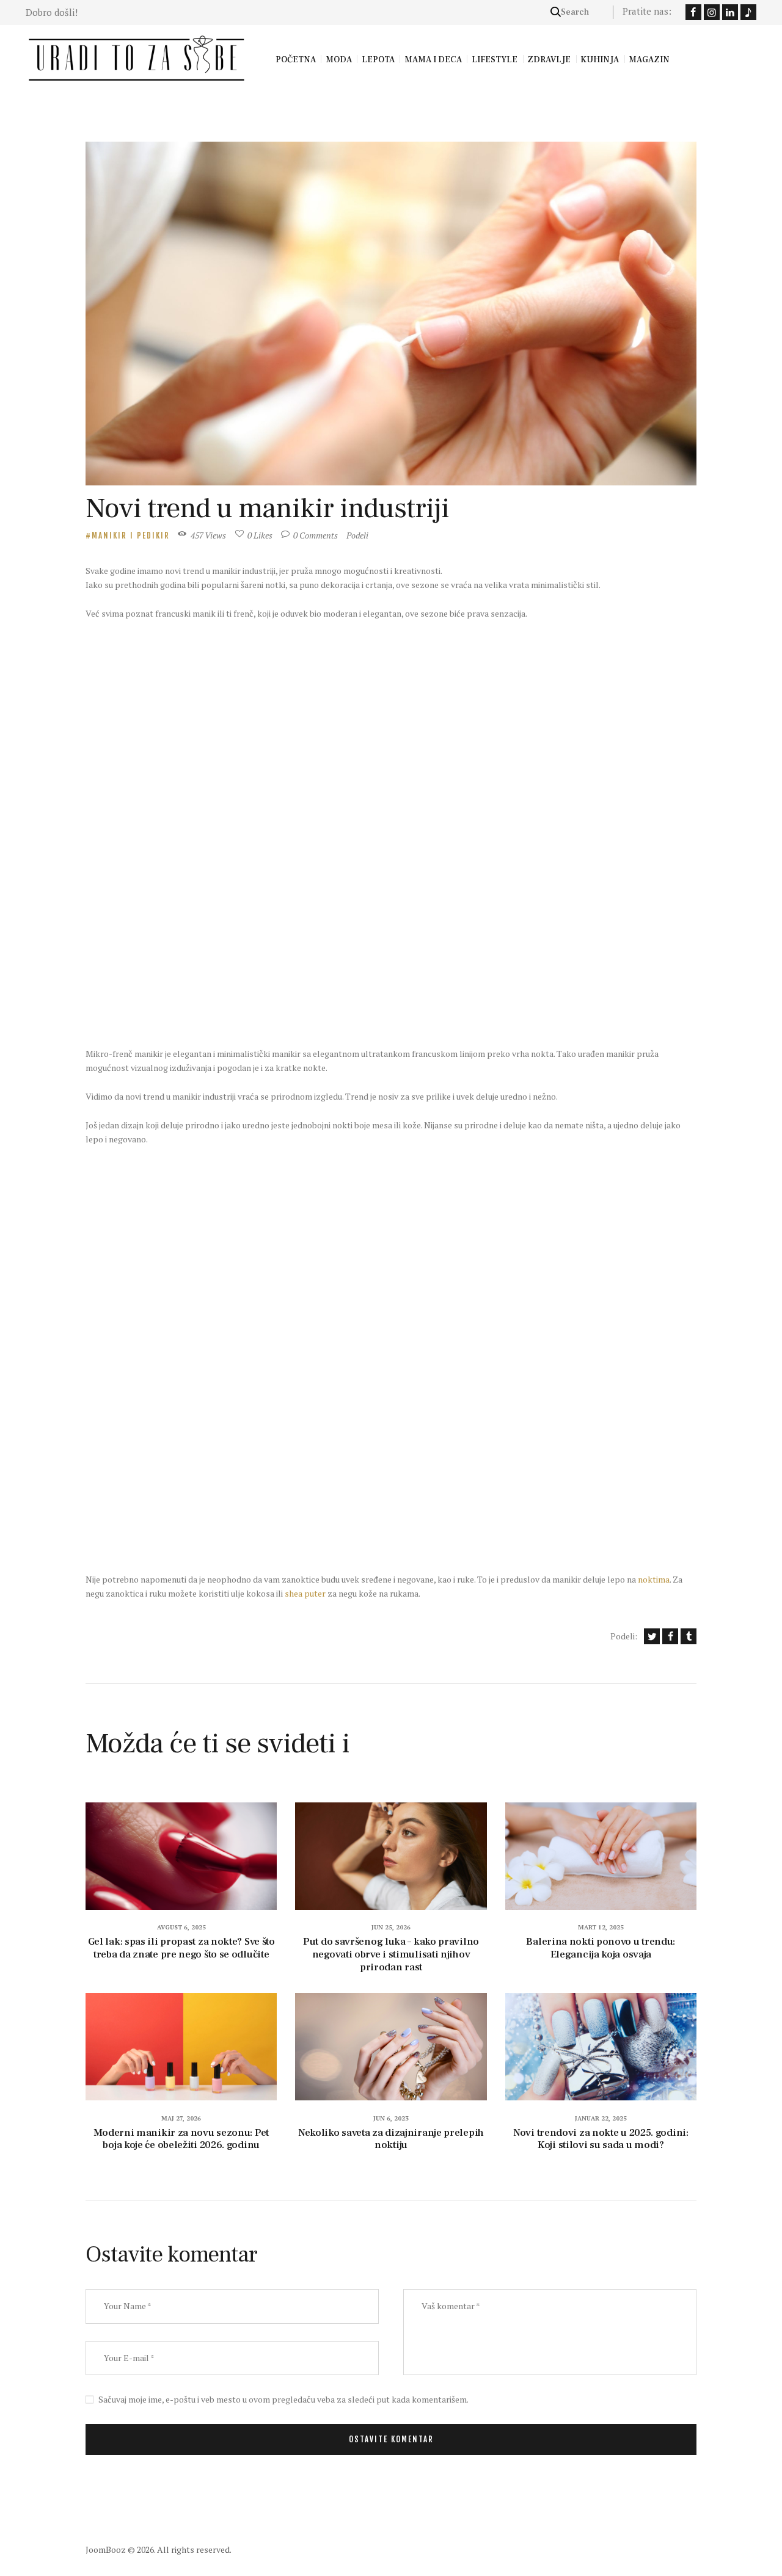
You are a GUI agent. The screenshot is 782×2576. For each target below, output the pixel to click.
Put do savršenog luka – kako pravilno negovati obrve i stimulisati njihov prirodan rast (391, 1954)
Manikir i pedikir (131, 535)
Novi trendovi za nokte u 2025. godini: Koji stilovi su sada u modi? (601, 2139)
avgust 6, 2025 (181, 1927)
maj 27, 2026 (181, 2118)
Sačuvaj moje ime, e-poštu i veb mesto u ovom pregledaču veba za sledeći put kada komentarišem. (283, 2399)
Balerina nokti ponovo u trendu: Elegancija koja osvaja (601, 1948)
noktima (654, 1579)
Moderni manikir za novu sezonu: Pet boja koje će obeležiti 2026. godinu (181, 2139)
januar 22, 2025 (601, 2118)
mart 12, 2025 (601, 1927)
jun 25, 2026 (391, 1927)
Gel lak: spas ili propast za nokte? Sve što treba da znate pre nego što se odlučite (181, 1948)
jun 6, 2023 (391, 2118)
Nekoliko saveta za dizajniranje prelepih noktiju (391, 2139)
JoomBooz (106, 2549)
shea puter (305, 1593)
